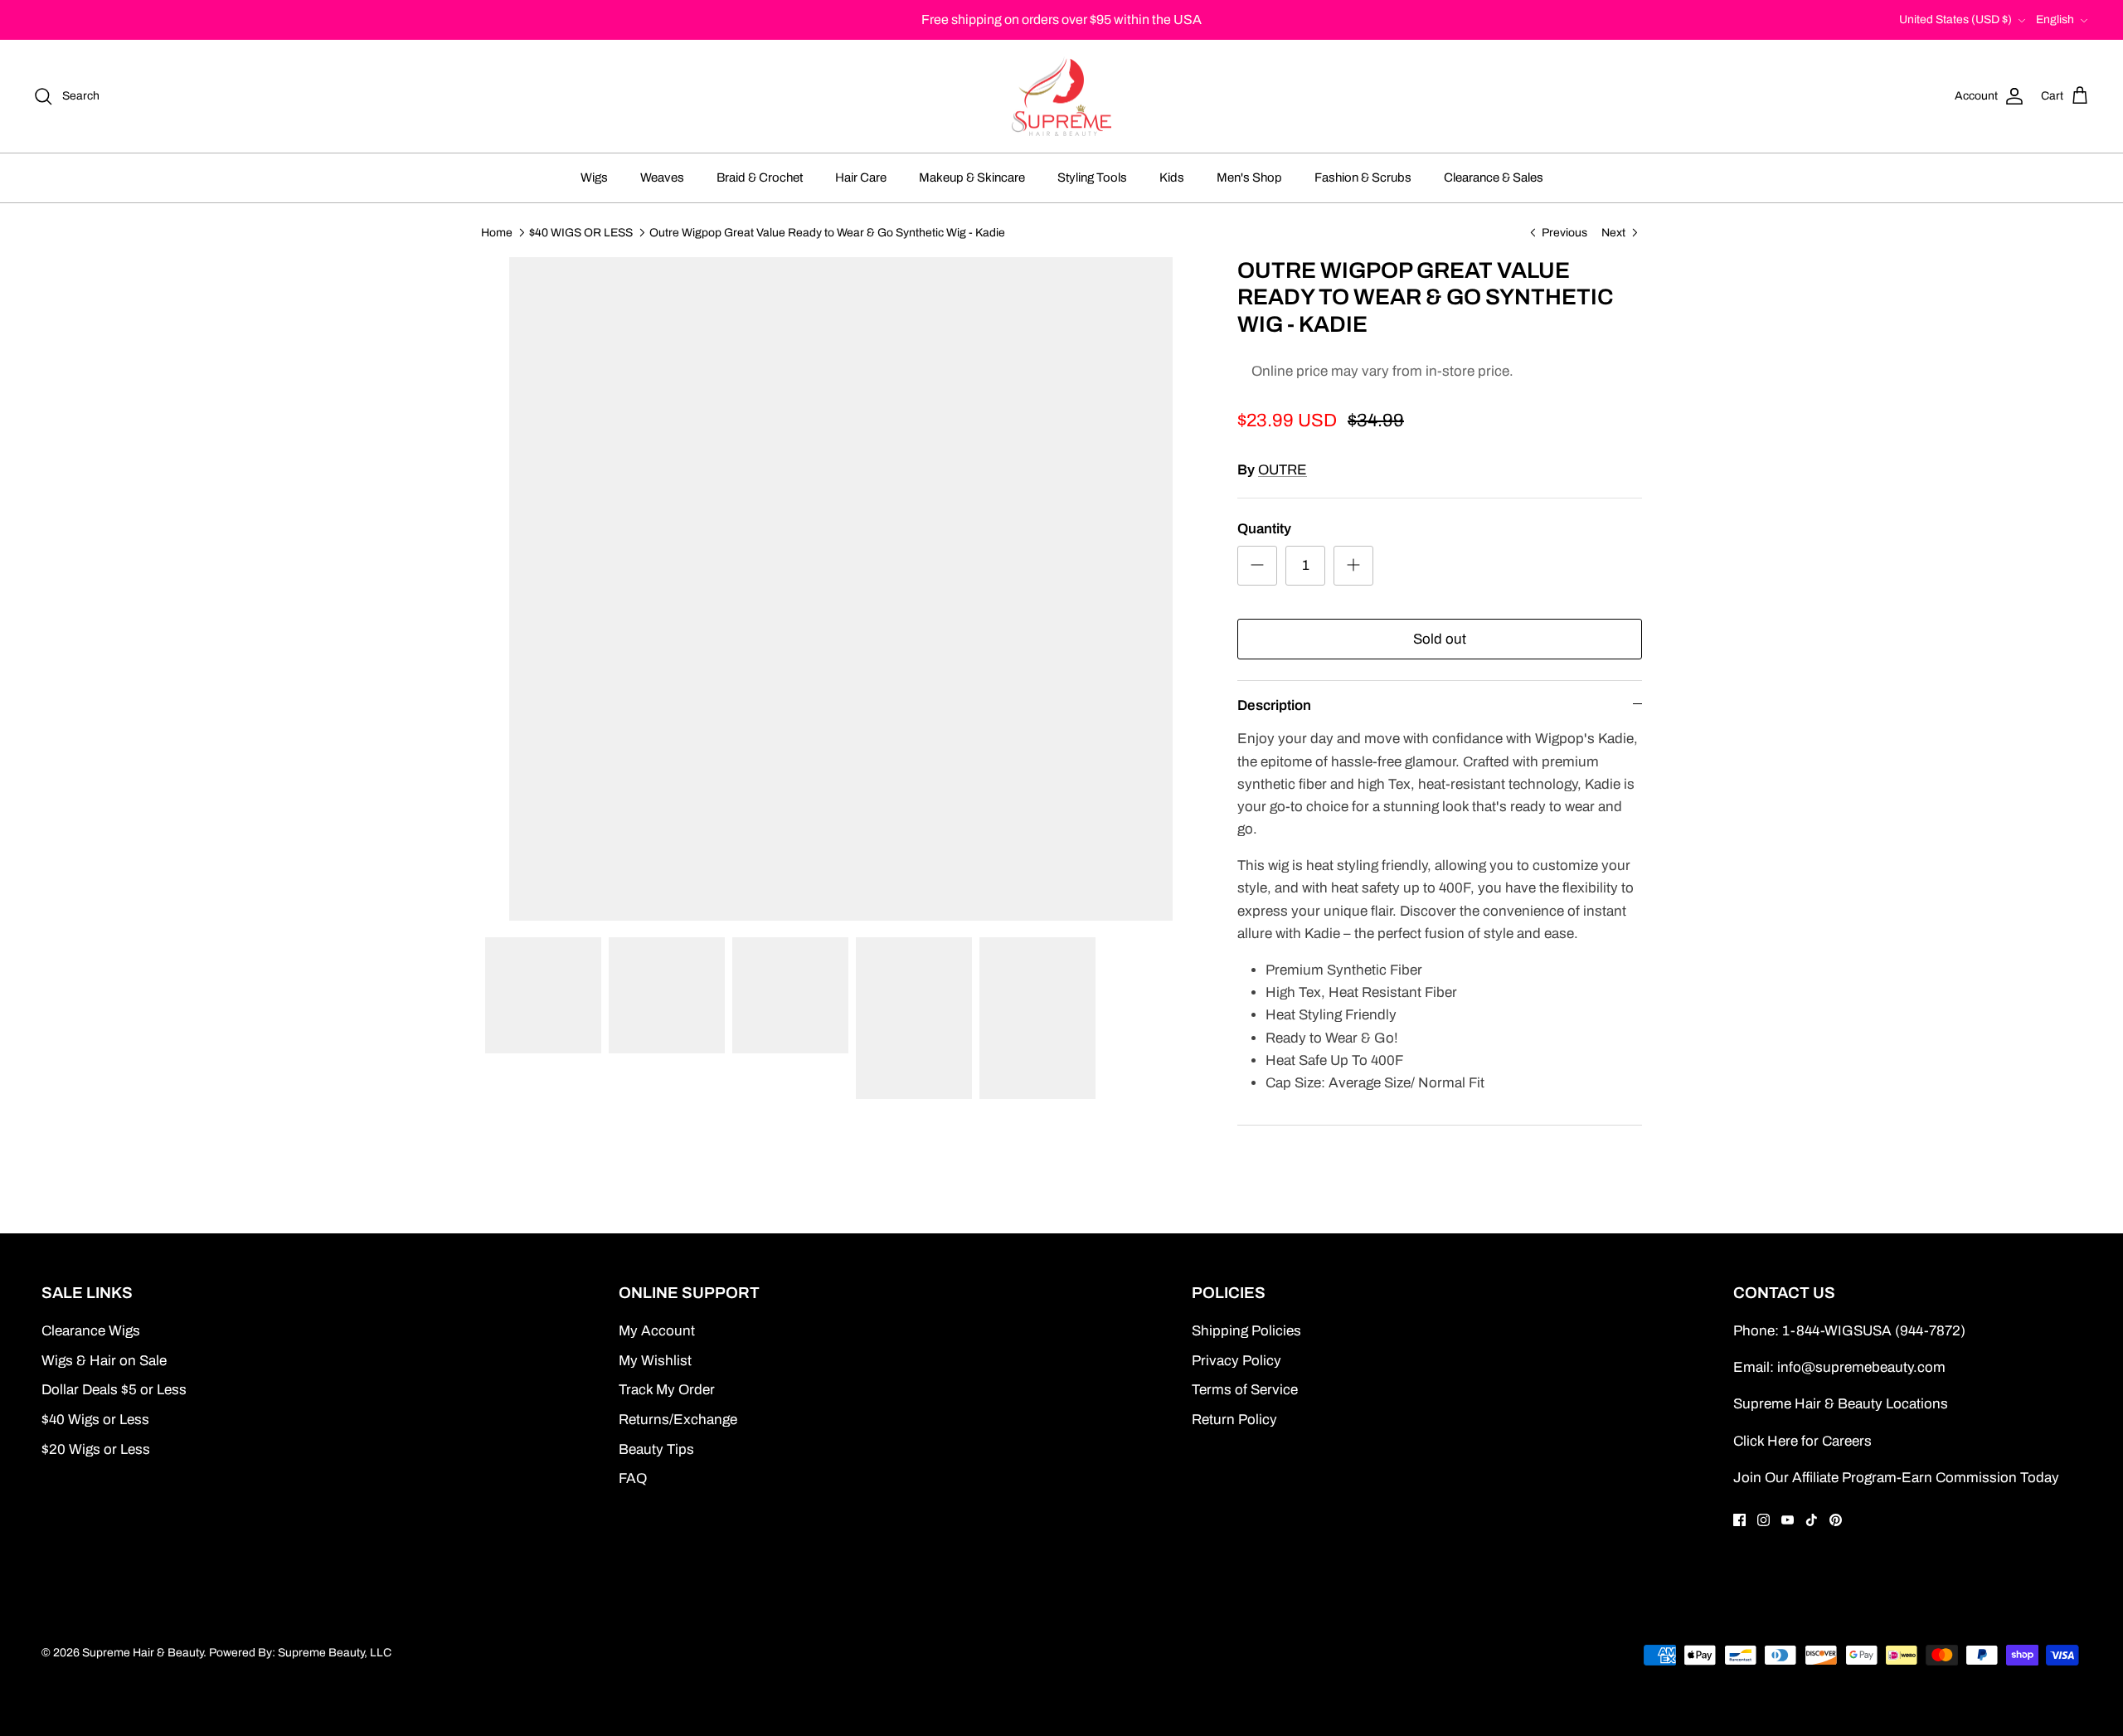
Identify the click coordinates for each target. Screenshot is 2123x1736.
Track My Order (667, 1390)
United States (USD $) (1955, 19)
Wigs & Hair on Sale (104, 1361)
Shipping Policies (1246, 1331)
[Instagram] (1763, 1520)
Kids (1172, 177)
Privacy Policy (1236, 1361)
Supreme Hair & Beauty (143, 1653)
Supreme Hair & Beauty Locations (1841, 1404)
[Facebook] (1739, 1520)
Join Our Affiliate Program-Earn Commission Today (1896, 1478)
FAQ (633, 1478)
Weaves (662, 177)
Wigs (594, 177)
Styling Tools (1092, 177)
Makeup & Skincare (972, 177)
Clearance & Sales (1494, 177)
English (2055, 19)
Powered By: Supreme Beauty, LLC (300, 1653)
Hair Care (861, 177)
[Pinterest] (1836, 1520)
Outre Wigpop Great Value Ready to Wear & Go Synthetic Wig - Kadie (827, 232)
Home (497, 232)
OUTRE (1283, 470)
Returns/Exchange (678, 1420)
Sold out (1440, 639)
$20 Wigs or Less (96, 1449)
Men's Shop (1249, 177)
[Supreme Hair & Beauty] (1061, 97)
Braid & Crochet (760, 177)
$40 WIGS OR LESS (581, 232)
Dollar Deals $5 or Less (114, 1390)
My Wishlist (655, 1361)
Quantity (1264, 529)
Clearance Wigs (91, 1331)
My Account (657, 1331)
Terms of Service (1245, 1390)
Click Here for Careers (1802, 1441)
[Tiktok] (1812, 1520)
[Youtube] (1788, 1520)
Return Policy (1234, 1420)
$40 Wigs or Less (95, 1420)
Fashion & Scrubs (1363, 177)
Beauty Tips (656, 1449)
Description (1274, 705)
